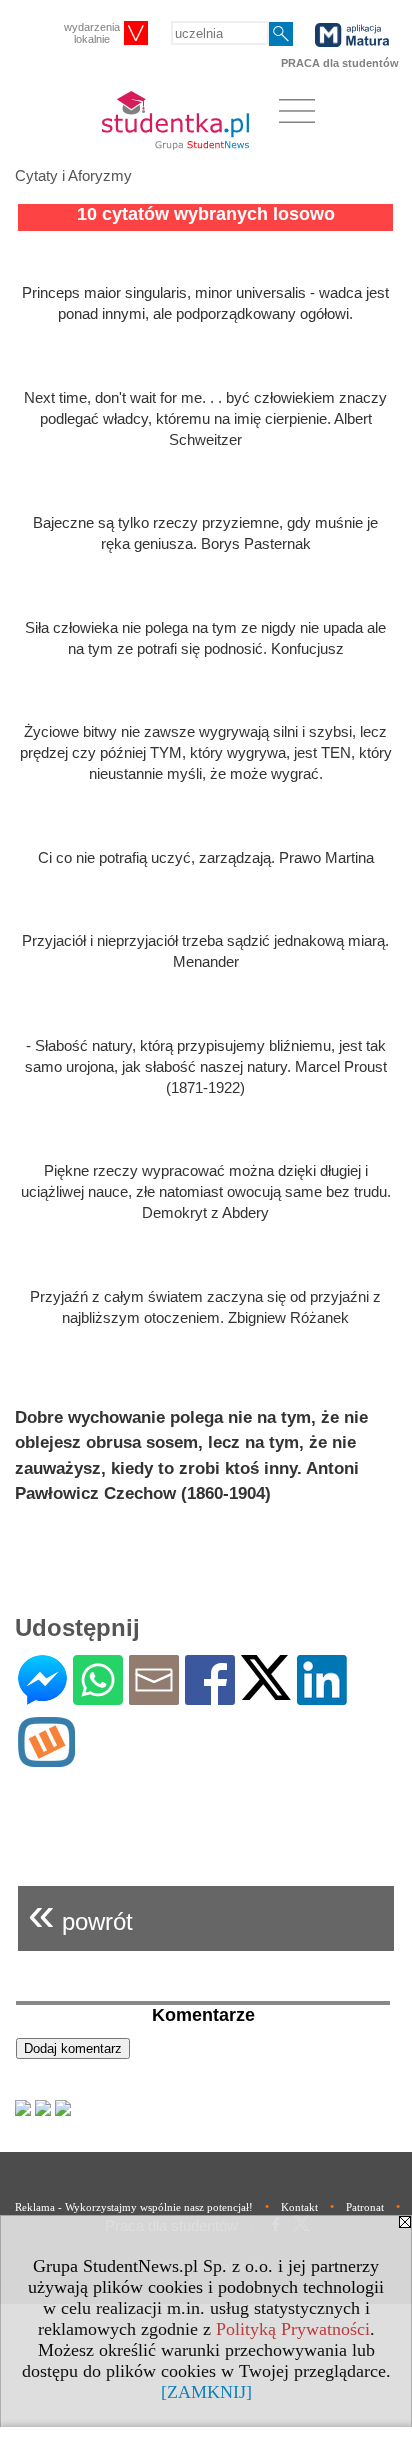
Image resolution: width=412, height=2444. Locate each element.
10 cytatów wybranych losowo (206, 214)
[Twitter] (266, 1691)
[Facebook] (210, 1696)
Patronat (365, 2207)
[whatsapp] (98, 1696)
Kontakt (299, 2207)
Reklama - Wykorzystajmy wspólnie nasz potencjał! (134, 2207)
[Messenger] (42, 1696)
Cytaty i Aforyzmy (73, 175)
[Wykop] (46, 1758)
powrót (80, 1913)
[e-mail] (154, 1696)
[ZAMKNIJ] (206, 2392)
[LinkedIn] (322, 1696)
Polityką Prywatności (293, 2329)
